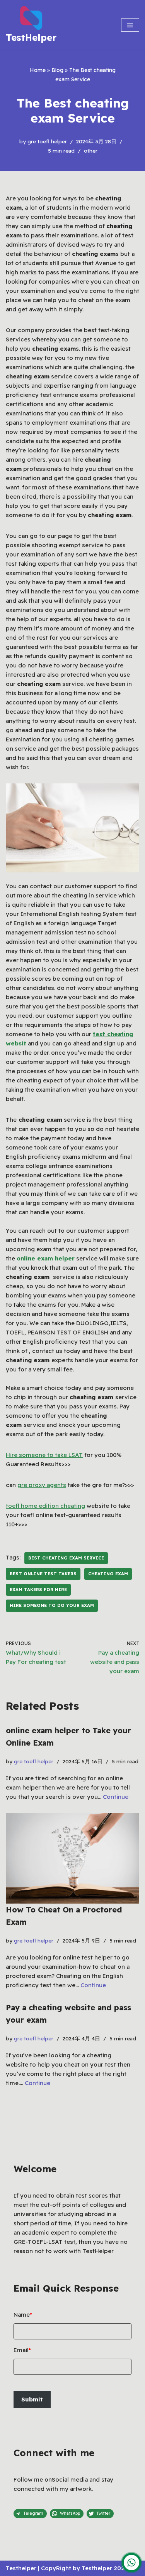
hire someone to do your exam (52, 1605)
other (91, 150)
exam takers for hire (38, 1590)
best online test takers (43, 1574)
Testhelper (21, 2568)
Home (38, 70)
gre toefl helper (47, 141)
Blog (57, 70)
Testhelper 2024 (105, 2568)
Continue (116, 1797)
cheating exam (108, 1574)
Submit (32, 2399)
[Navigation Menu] (130, 25)
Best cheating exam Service (66, 1558)
